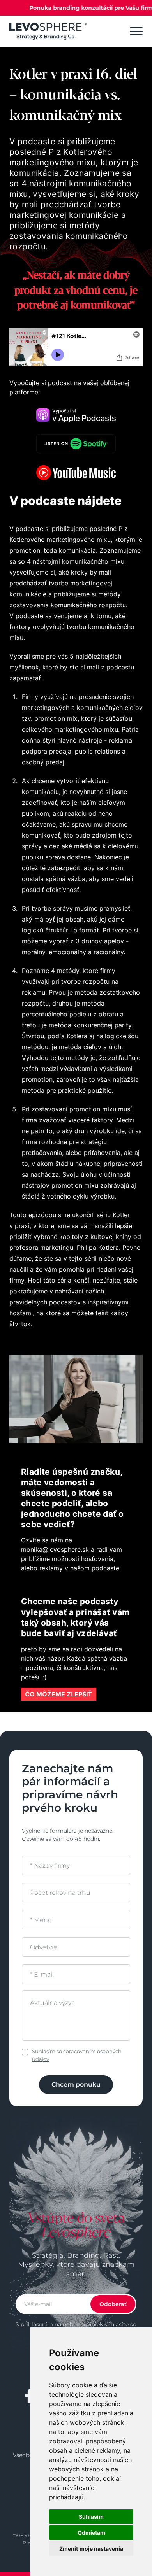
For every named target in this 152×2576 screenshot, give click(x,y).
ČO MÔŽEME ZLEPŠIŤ (58, 1694)
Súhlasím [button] (91, 2517)
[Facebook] (29, 2396)
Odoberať (113, 2304)
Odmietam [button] (91, 2533)
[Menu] (136, 31)
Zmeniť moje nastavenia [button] (91, 2549)
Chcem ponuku (76, 2084)
